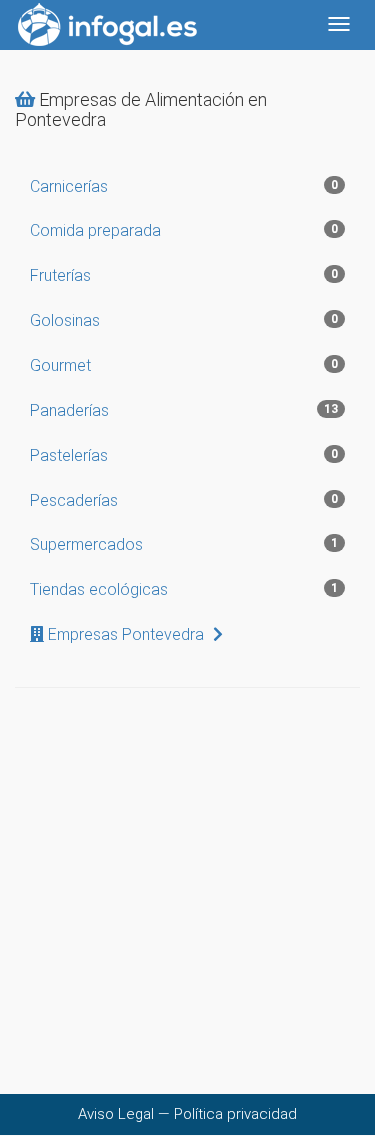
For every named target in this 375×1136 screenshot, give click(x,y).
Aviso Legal (116, 1114)
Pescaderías (184, 500)
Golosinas (184, 320)
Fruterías (184, 275)
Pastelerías (184, 455)
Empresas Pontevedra (126, 634)
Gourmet (184, 365)
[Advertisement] (187, 906)
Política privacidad (235, 1114)
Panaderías (184, 410)
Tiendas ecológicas (184, 589)
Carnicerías (184, 186)
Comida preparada (184, 230)
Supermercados (184, 544)
